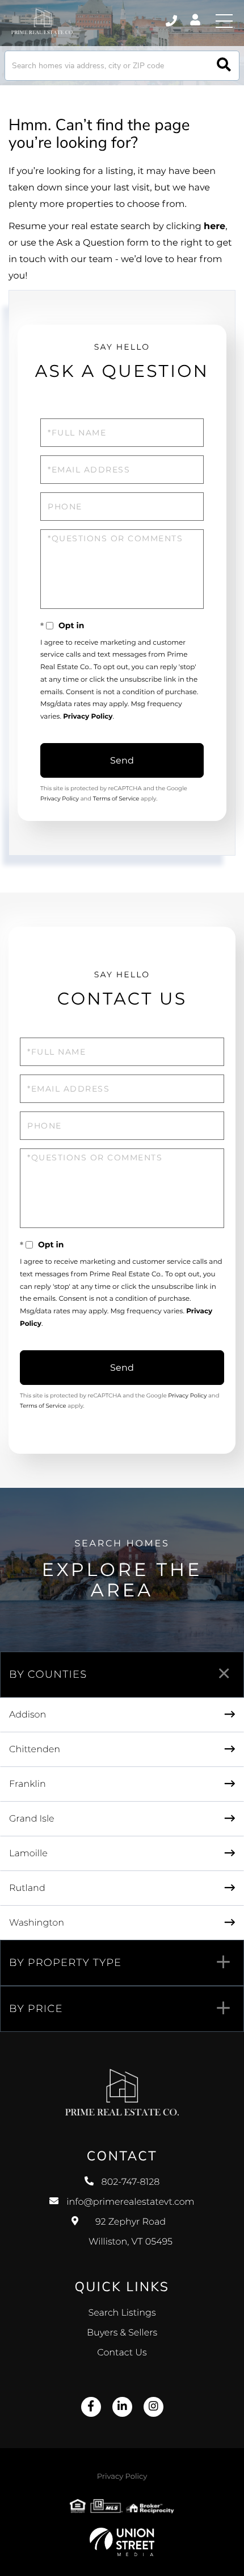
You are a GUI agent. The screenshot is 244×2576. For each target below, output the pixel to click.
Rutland (27, 1888)
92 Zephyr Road (131, 2232)
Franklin (28, 1784)
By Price (36, 2009)
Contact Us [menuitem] (122, 2353)
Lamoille (28, 1854)
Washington (37, 1923)
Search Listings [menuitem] (122, 2313)
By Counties (48, 1674)
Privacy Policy (88, 717)
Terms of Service (116, 798)
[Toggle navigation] (224, 21)
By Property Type (65, 1963)
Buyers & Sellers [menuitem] (122, 2333)
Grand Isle (32, 1819)
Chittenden (35, 1750)
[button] (224, 66)
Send (122, 760)
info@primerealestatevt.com (130, 2202)
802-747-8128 (172, 21)
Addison (28, 1715)
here (214, 227)
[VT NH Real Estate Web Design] (122, 2542)
